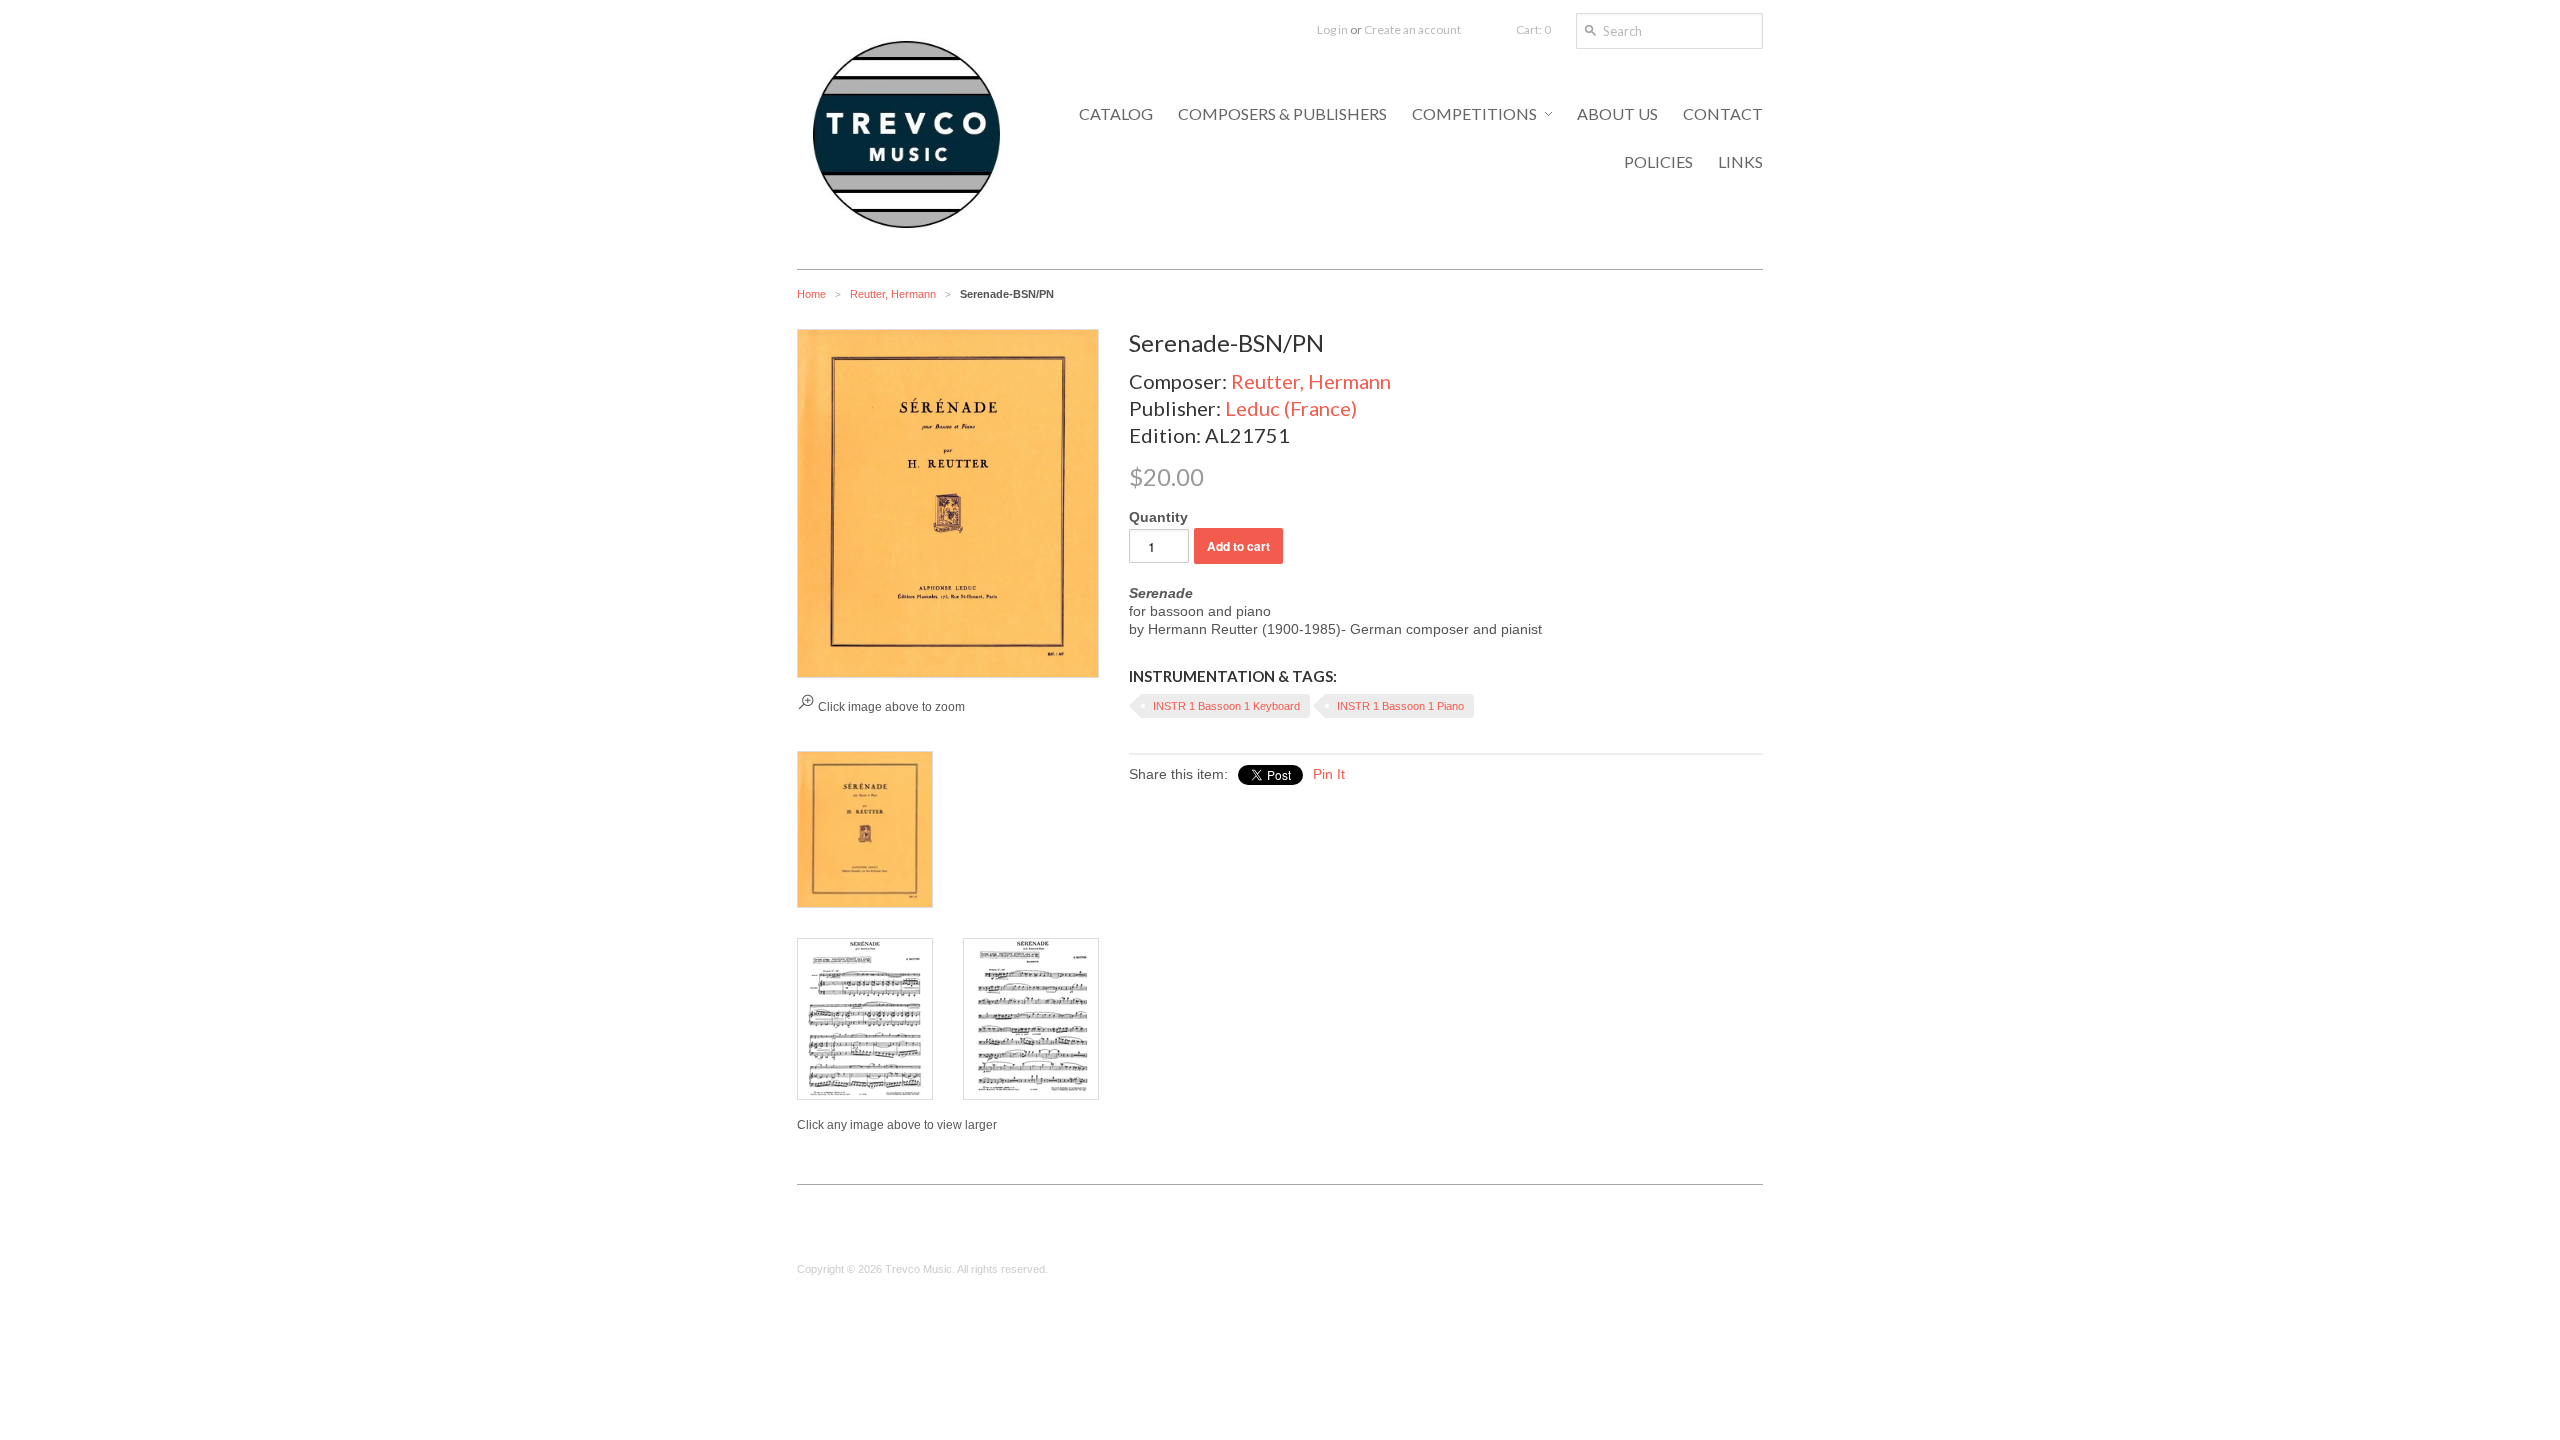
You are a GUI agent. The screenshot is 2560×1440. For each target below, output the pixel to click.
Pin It (1329, 774)
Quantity (1158, 517)
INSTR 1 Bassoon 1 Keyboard (1226, 706)
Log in (1332, 29)
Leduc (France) (1291, 408)
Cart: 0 (1533, 29)
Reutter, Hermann (893, 294)
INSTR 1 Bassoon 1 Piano (1400, 706)
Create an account (1412, 29)
